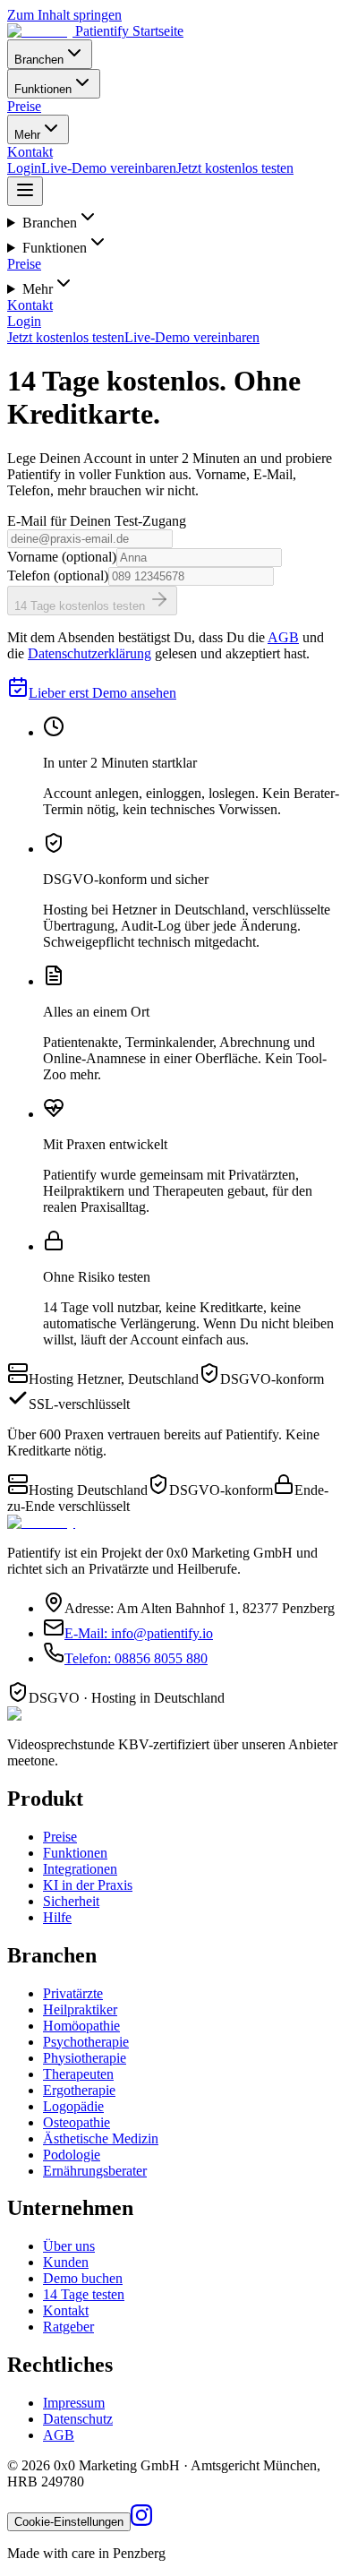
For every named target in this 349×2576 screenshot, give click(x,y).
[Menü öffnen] (25, 191)
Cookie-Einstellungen (69, 2522)
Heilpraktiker (80, 2009)
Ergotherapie (79, 2090)
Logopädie (73, 2106)
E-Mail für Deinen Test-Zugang (97, 521)
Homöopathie (81, 2026)
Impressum (74, 2403)
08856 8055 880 (136, 1658)
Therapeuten (78, 2074)
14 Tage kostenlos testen (81, 606)
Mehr (27, 135)
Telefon (58, 575)
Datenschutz (78, 2419)
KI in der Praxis (88, 1885)
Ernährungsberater (95, 2171)
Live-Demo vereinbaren (109, 168)
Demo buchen (83, 2278)
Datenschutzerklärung (89, 653)
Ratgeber (68, 2327)
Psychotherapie (86, 2042)
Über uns (69, 2246)
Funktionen (43, 89)
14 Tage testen (84, 2294)
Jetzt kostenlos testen (235, 168)
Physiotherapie (85, 2058)
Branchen (39, 60)
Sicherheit (71, 1901)
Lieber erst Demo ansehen (102, 693)
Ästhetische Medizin (101, 2138)
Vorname (62, 557)
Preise (24, 106)
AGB (283, 637)
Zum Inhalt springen (64, 15)
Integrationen (80, 1869)
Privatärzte (73, 1993)
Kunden (66, 2262)
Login (24, 168)
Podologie (72, 2155)
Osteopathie (77, 2122)
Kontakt (30, 152)
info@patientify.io (139, 1633)
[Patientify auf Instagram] (141, 2521)
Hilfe (57, 1917)
